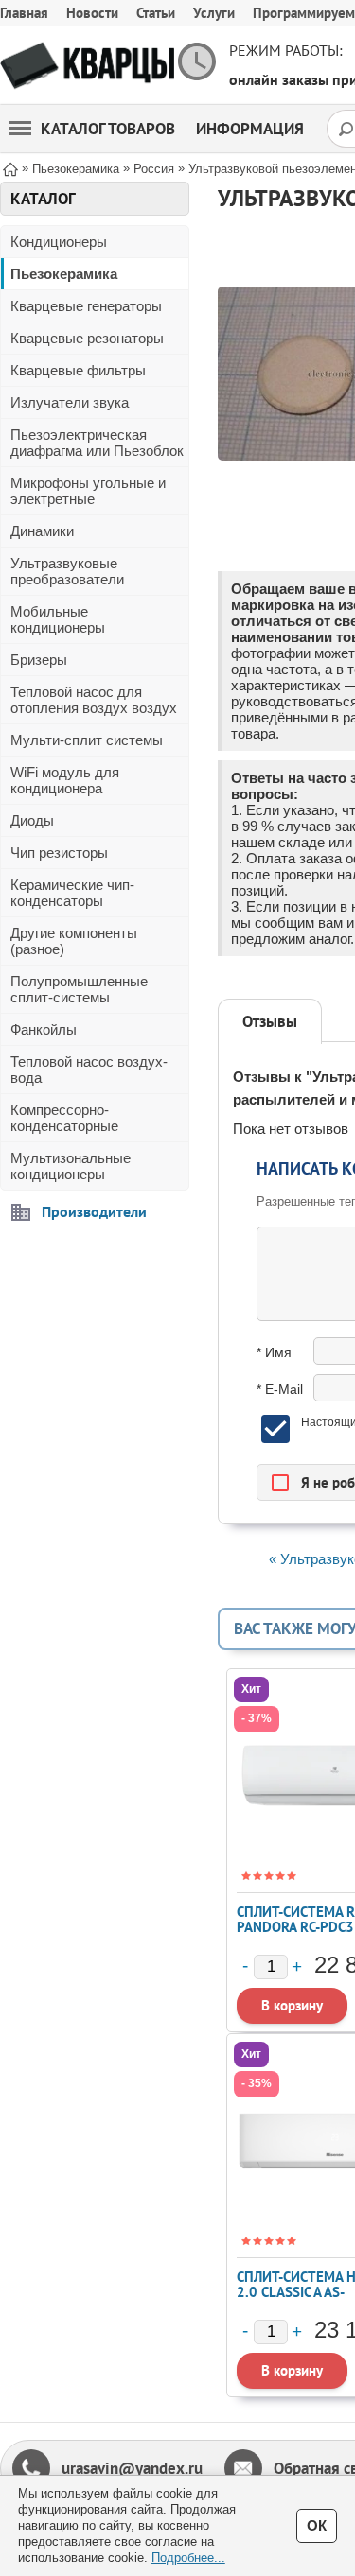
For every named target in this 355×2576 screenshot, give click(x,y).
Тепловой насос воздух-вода (89, 1070)
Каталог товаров (108, 129)
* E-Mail (280, 1389)
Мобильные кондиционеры (58, 619)
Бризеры (39, 660)
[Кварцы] (87, 66)
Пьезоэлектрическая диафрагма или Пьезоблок (97, 443)
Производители (94, 1211)
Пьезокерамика (64, 274)
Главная (24, 13)
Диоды (32, 820)
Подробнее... (188, 2558)
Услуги (214, 13)
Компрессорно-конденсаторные (64, 1118)
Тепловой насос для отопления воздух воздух (94, 700)
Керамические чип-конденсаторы (72, 893)
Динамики (42, 531)
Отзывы (270, 1021)
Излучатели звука (70, 402)
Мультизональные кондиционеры (71, 1166)
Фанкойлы (44, 1029)
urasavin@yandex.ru (132, 2468)
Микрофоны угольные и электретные (88, 491)
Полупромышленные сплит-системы (79, 989)
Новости (92, 13)
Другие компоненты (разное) (74, 941)
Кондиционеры (59, 242)
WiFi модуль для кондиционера (65, 780)
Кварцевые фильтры (78, 370)
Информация (250, 129)
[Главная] (10, 168)
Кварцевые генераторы (86, 306)
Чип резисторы (59, 853)
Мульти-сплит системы (87, 740)
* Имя (274, 1352)
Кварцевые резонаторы (87, 338)
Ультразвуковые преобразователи (67, 571)
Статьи (156, 13)
